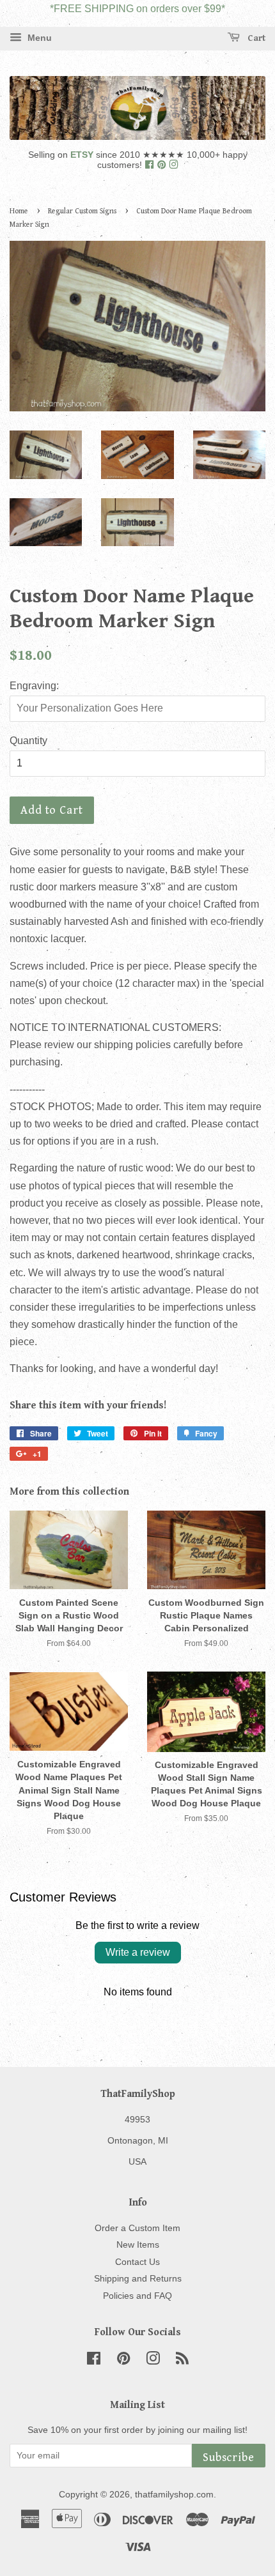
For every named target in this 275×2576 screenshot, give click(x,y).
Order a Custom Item (137, 2228)
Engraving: (34, 686)
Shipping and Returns (138, 2279)
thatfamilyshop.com (174, 2495)
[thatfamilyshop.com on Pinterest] (163, 165)
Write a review (138, 1952)
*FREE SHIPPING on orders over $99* (137, 9)
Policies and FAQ (137, 2296)
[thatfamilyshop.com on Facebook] (151, 165)
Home (19, 211)
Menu (38, 38)
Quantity (28, 741)
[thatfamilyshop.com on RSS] (182, 2361)
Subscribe (229, 2458)
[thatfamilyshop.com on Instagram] (173, 165)
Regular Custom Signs (82, 211)
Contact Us (137, 2262)
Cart (255, 38)
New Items (138, 2245)
